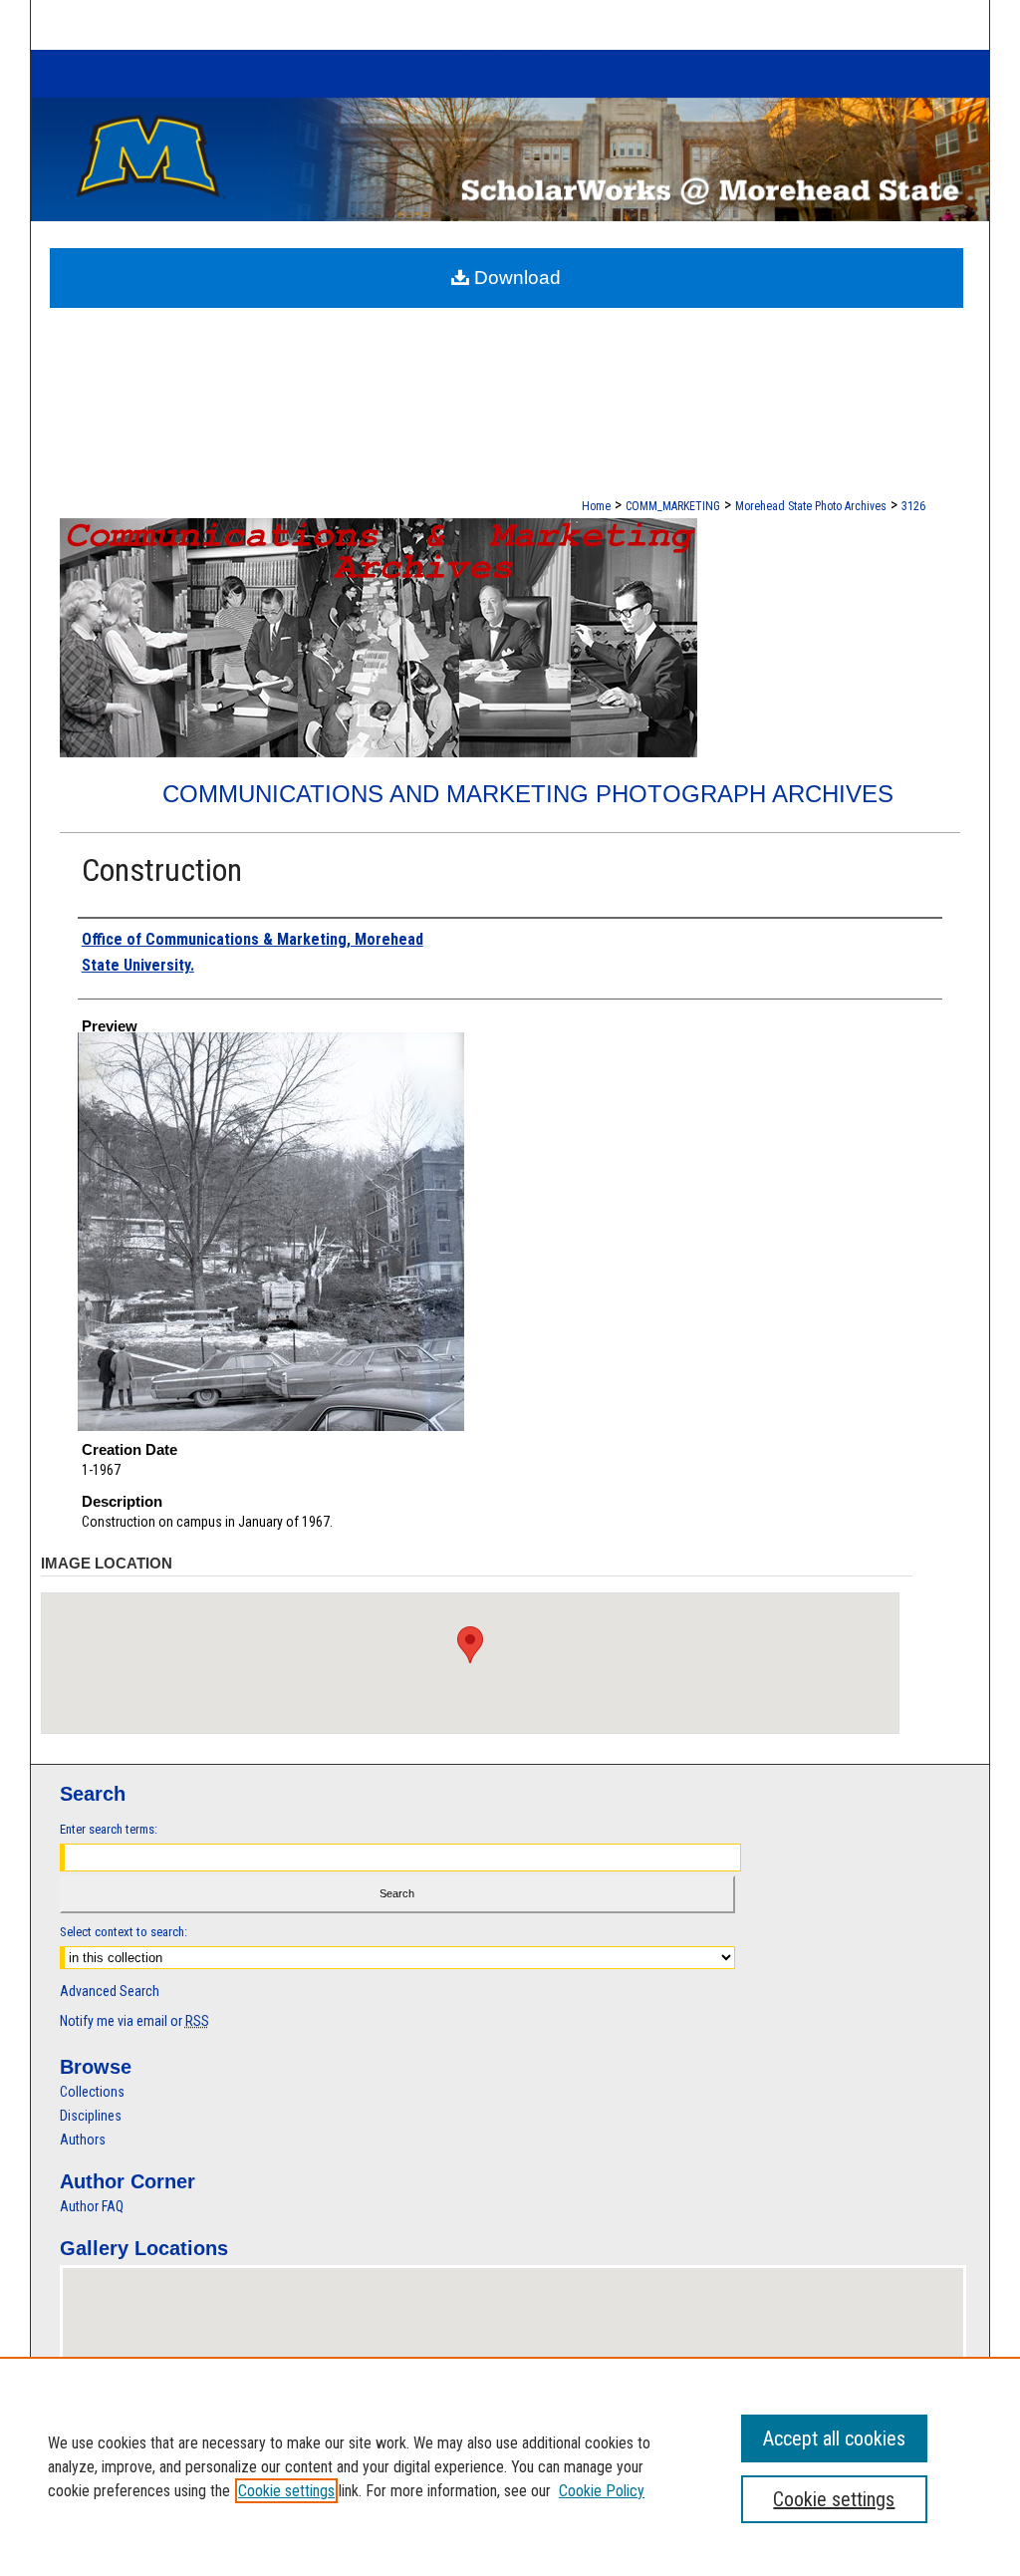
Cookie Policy (602, 2491)
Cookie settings (286, 2491)
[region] (510, 2466)
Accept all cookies (834, 2438)
